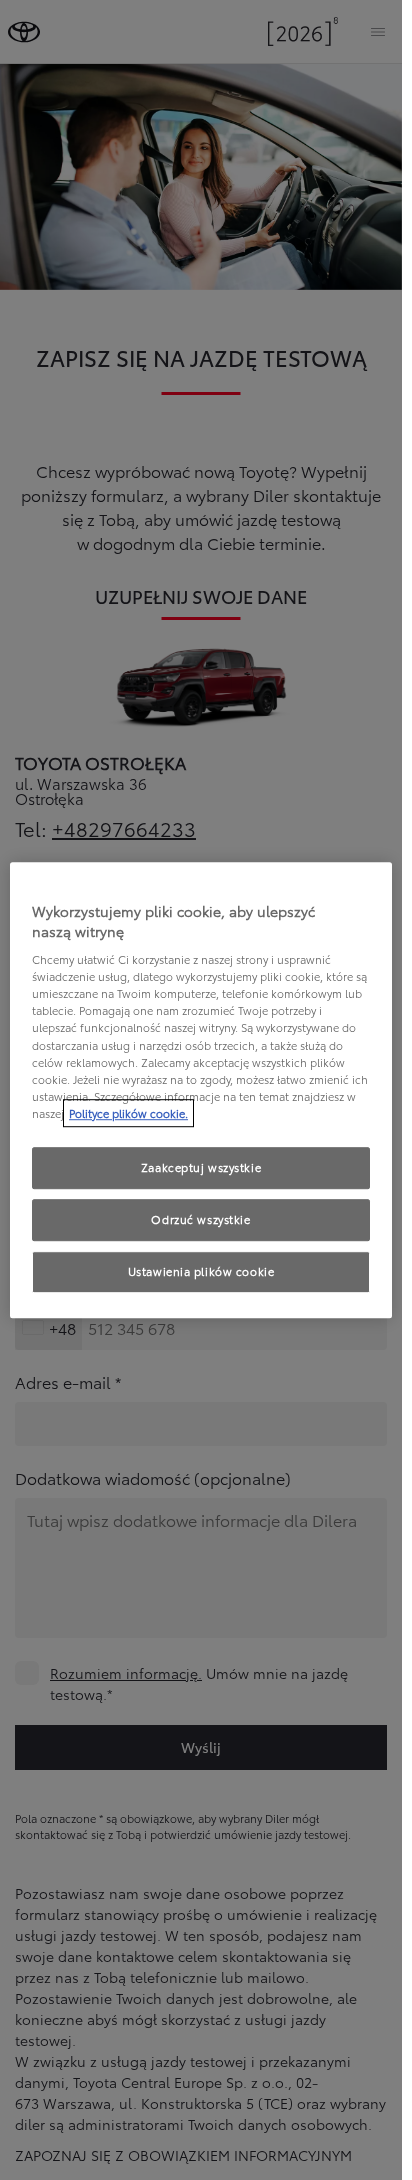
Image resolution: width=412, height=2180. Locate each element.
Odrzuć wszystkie (200, 1219)
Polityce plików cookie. (128, 1113)
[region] (201, 1090)
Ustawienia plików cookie (201, 1271)
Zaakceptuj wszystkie (201, 1167)
